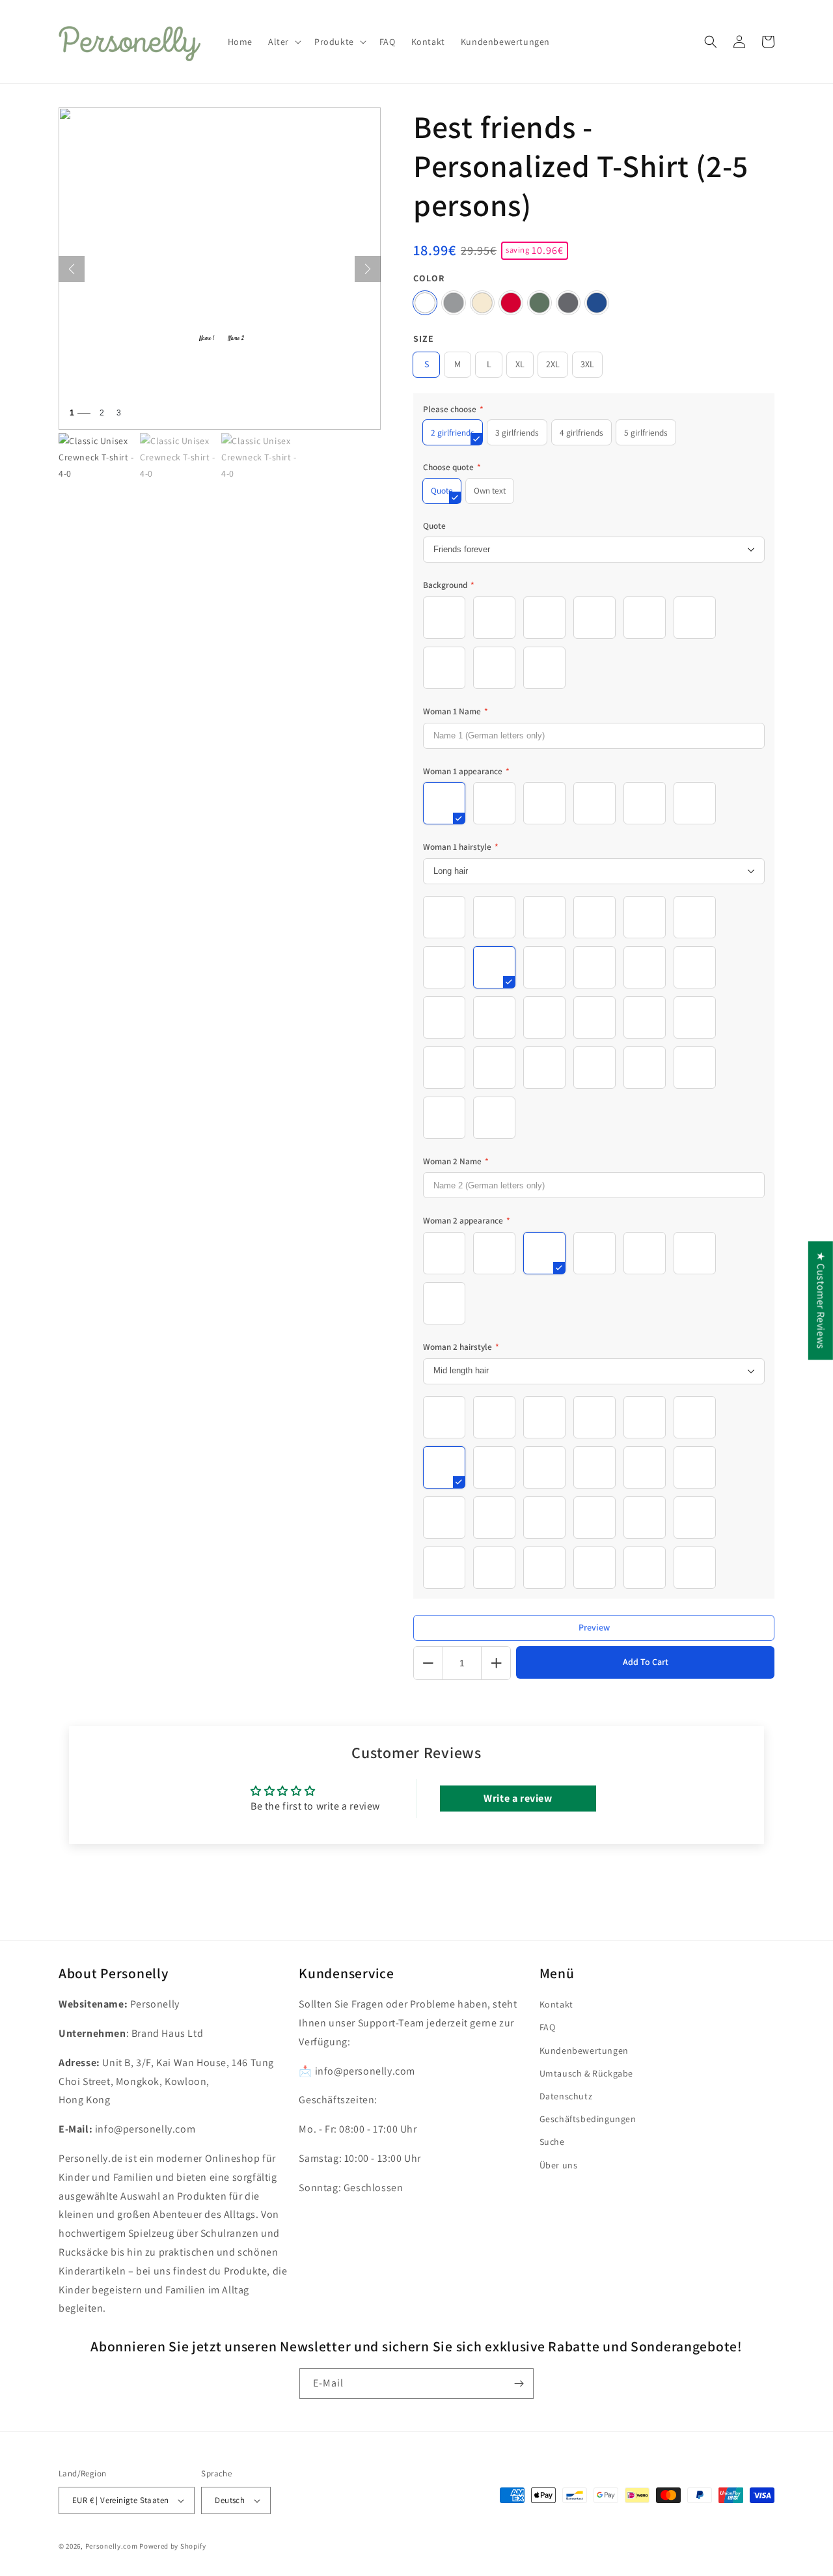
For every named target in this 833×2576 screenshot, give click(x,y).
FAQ (548, 2027)
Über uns (559, 2165)
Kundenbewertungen (584, 2051)
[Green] (539, 303)
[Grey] (454, 303)
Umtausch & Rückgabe (586, 2073)
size (424, 339)
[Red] (511, 303)
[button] (283, 42)
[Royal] (597, 303)
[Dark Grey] (568, 303)
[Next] (368, 269)
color (429, 278)
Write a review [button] (518, 1798)
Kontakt (556, 2004)
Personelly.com (112, 2546)
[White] (425, 303)
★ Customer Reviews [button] (821, 1300)
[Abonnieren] (519, 2384)
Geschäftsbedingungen (588, 2119)
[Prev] (72, 269)
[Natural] (482, 303)
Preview (594, 1627)
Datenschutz (566, 2096)
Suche (552, 2142)
